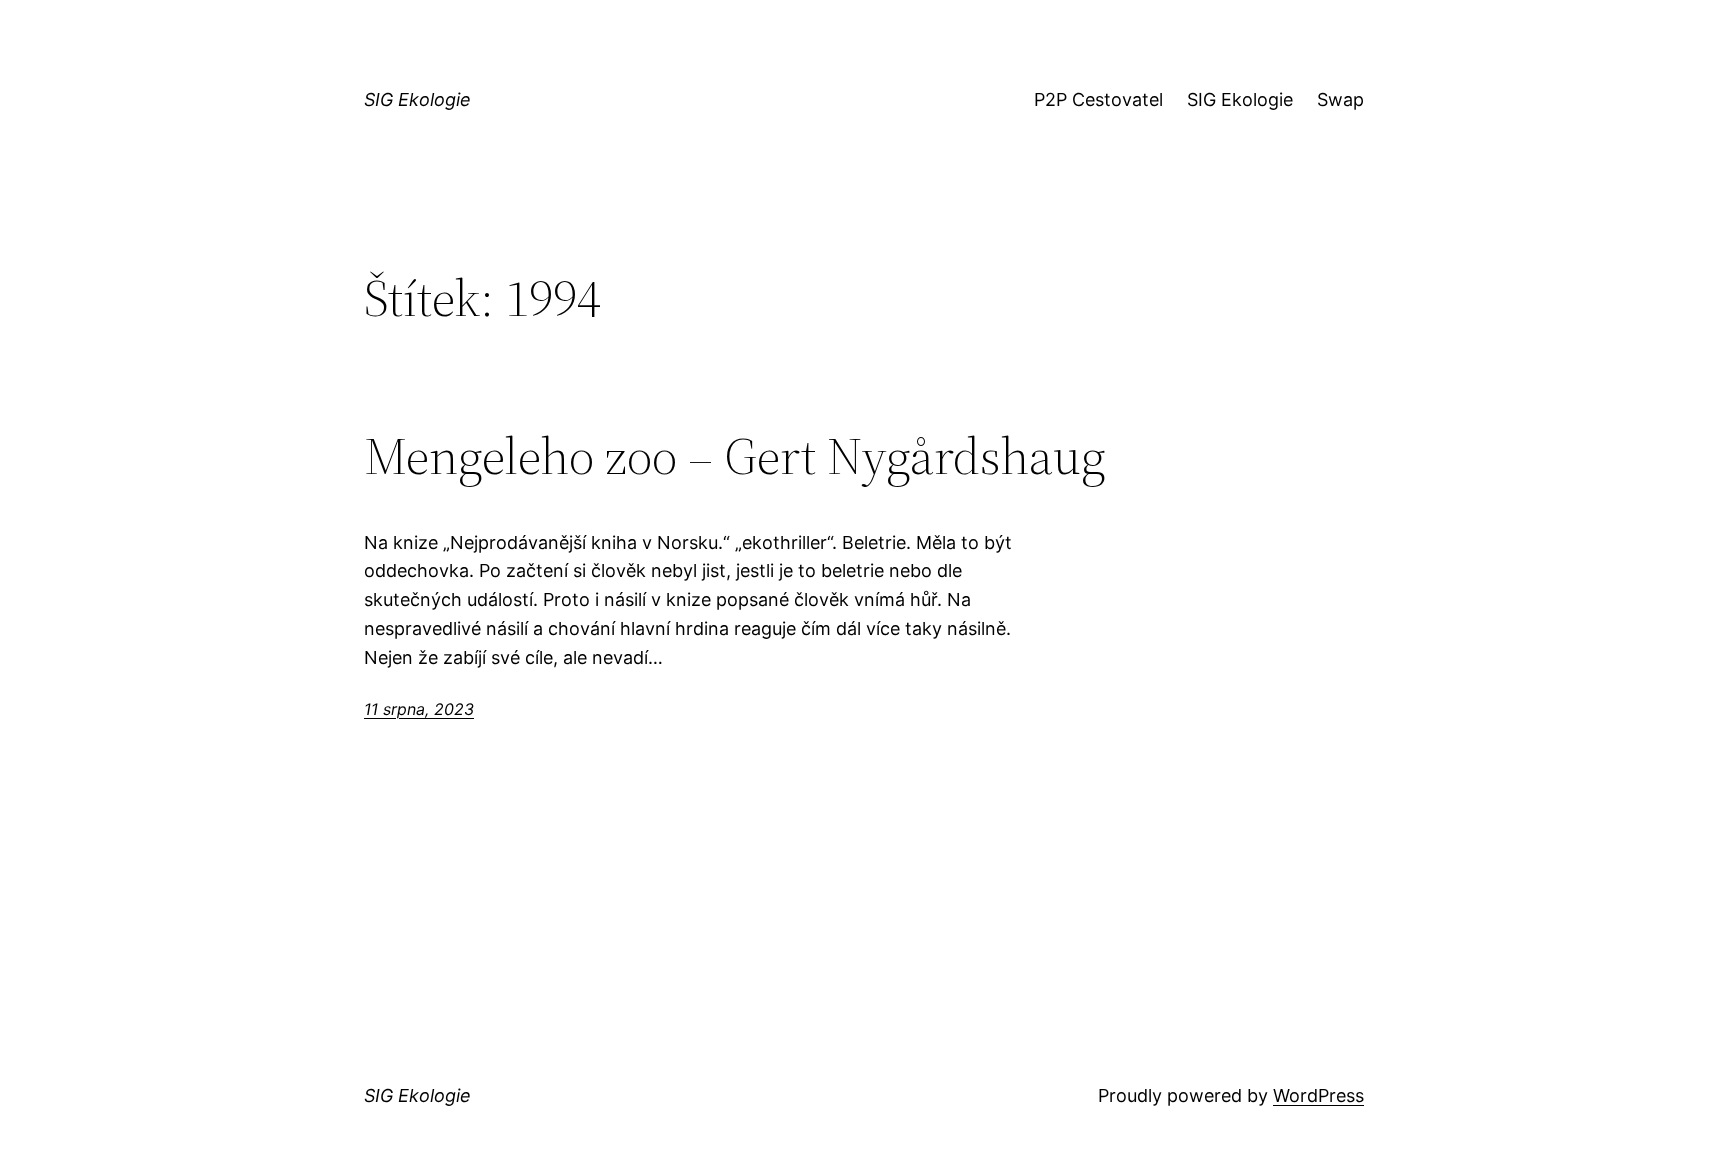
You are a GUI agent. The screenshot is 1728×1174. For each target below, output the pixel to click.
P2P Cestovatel (1098, 99)
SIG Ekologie (417, 99)
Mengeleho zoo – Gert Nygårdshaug (735, 456)
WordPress (1318, 1095)
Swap (1340, 99)
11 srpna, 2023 (419, 709)
